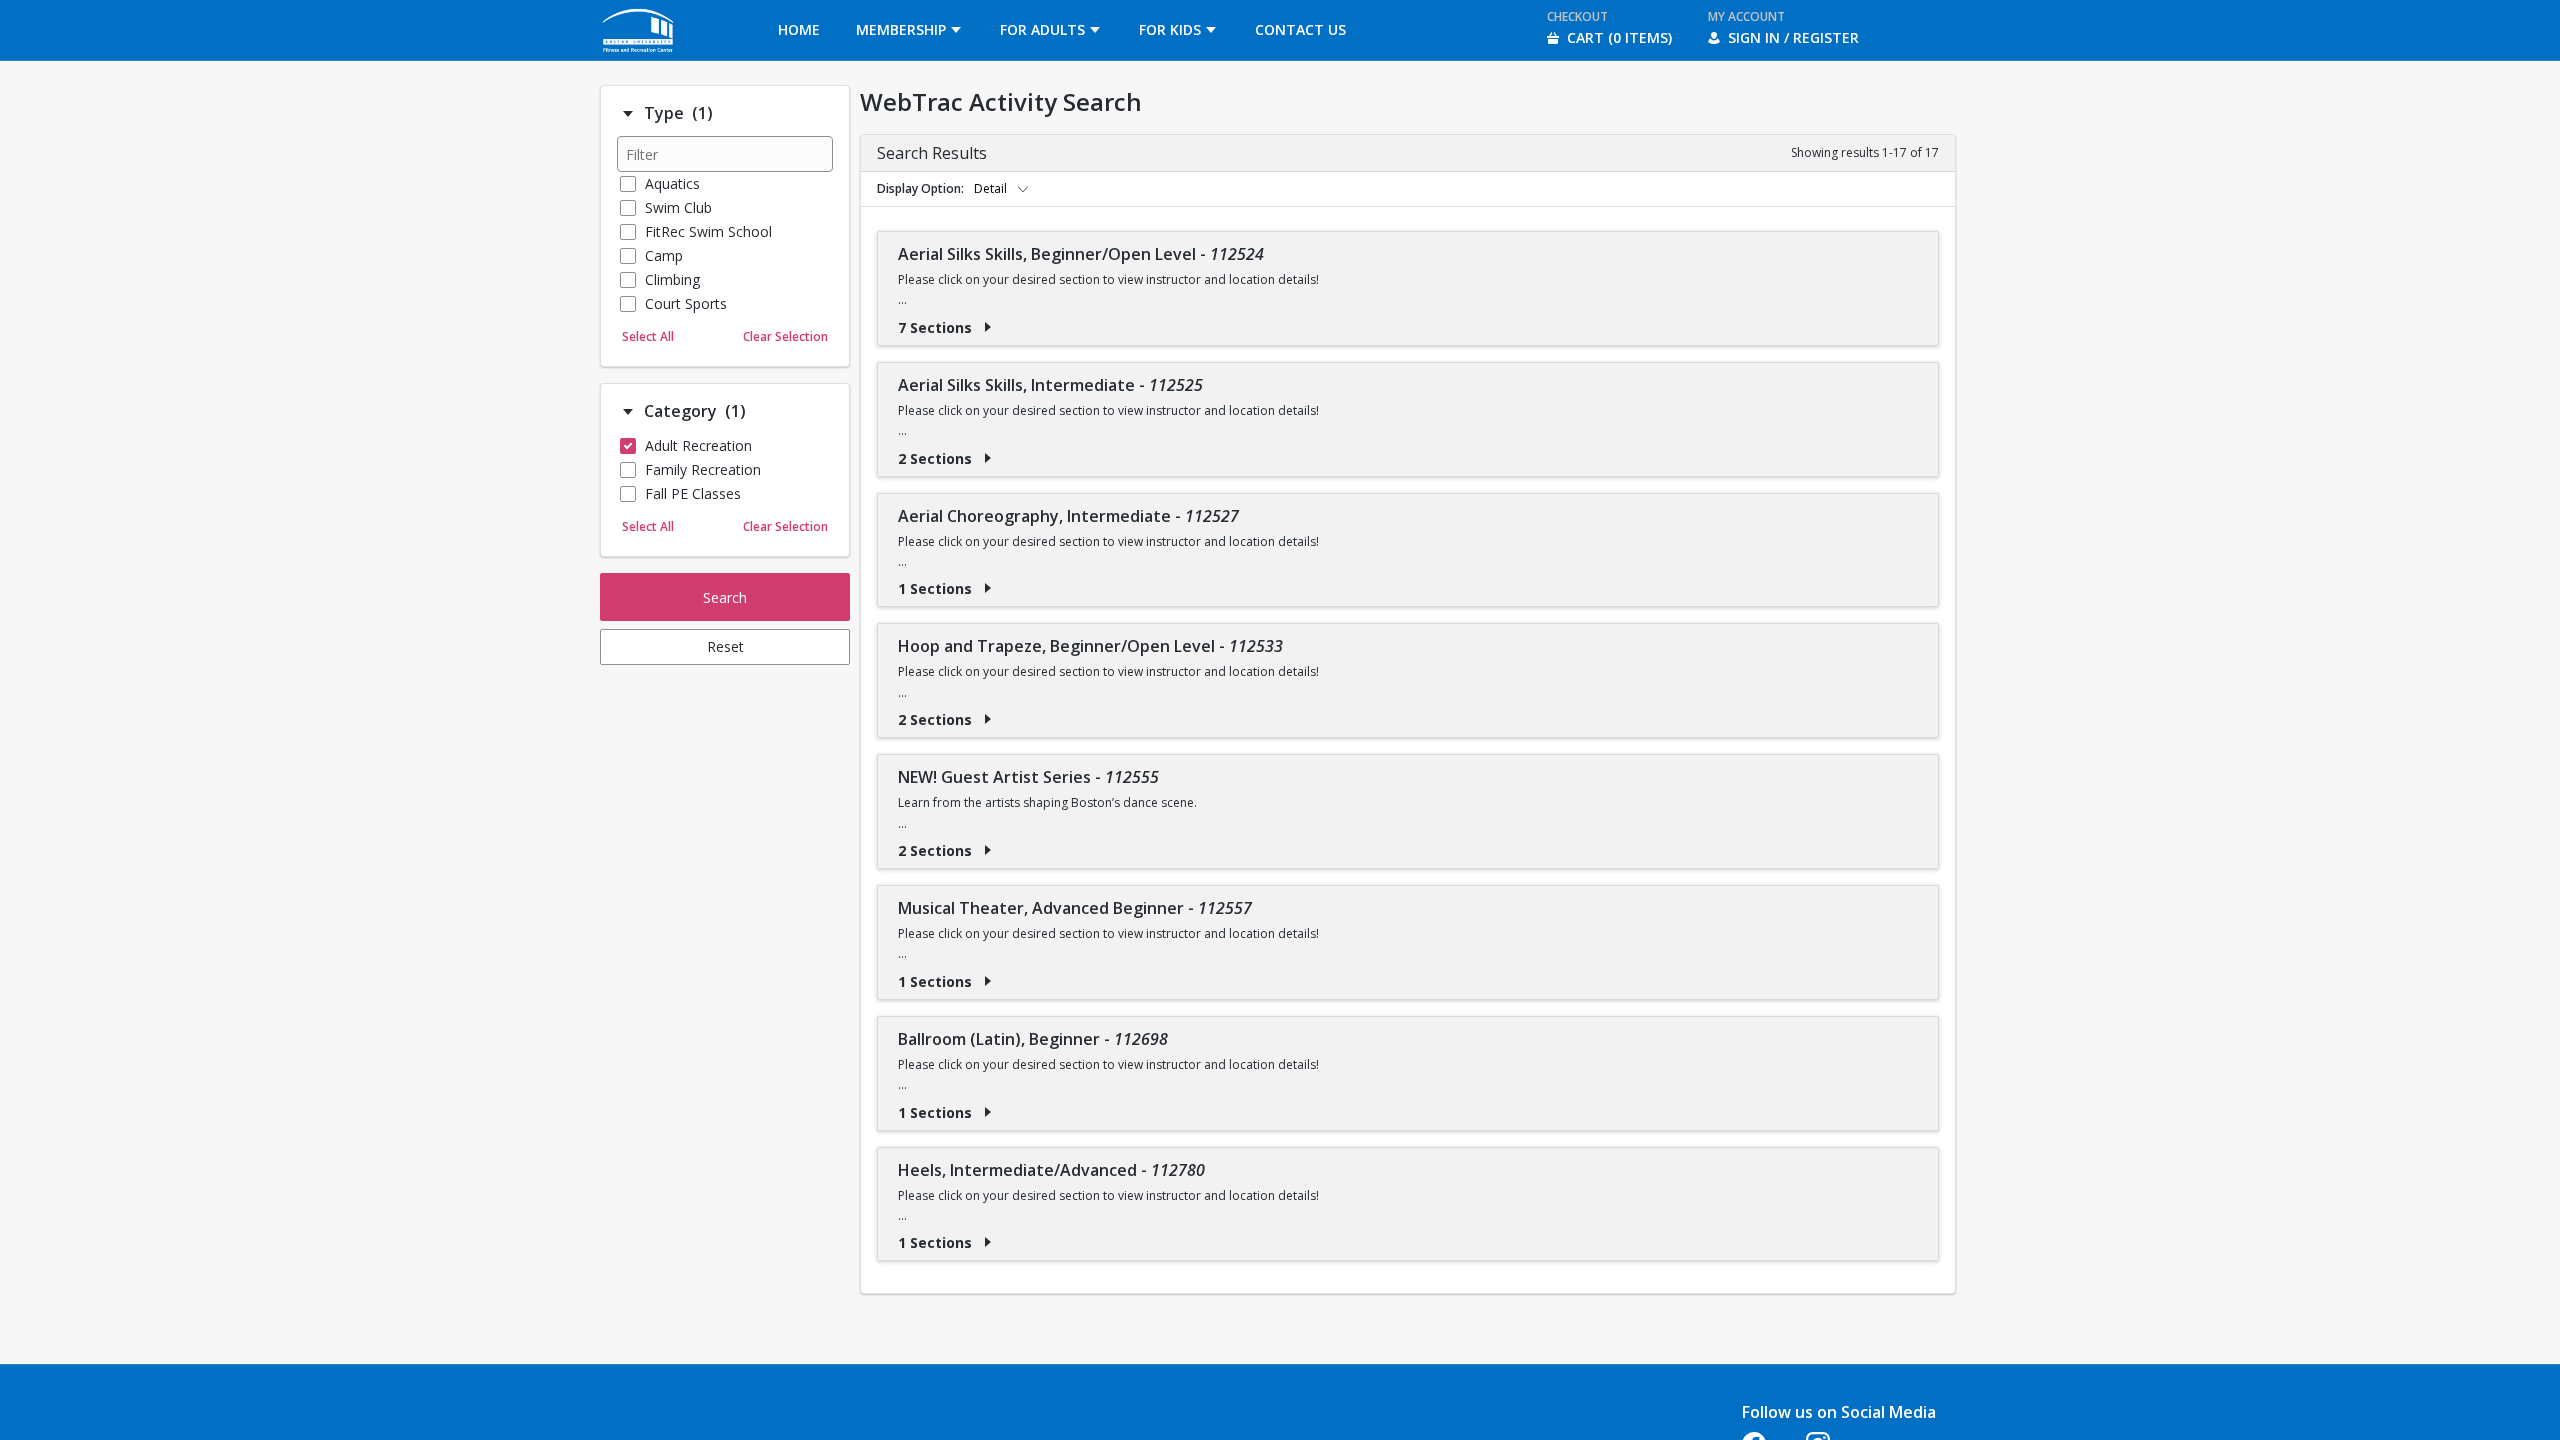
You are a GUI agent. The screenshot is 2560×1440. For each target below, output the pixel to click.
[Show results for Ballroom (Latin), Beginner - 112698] (988, 1112)
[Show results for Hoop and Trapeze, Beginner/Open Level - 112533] (988, 719)
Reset (725, 646)
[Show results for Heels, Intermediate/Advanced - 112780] (988, 1242)
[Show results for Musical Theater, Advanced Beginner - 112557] (988, 981)
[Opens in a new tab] (639, 54)
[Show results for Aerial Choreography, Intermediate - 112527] (988, 588)
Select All (648, 336)
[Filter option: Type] (628, 114)
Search (725, 597)
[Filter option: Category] (628, 412)
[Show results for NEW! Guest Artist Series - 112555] (988, 850)
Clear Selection (785, 336)
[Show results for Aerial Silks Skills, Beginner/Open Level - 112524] (988, 327)
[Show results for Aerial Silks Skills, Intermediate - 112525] (988, 458)
